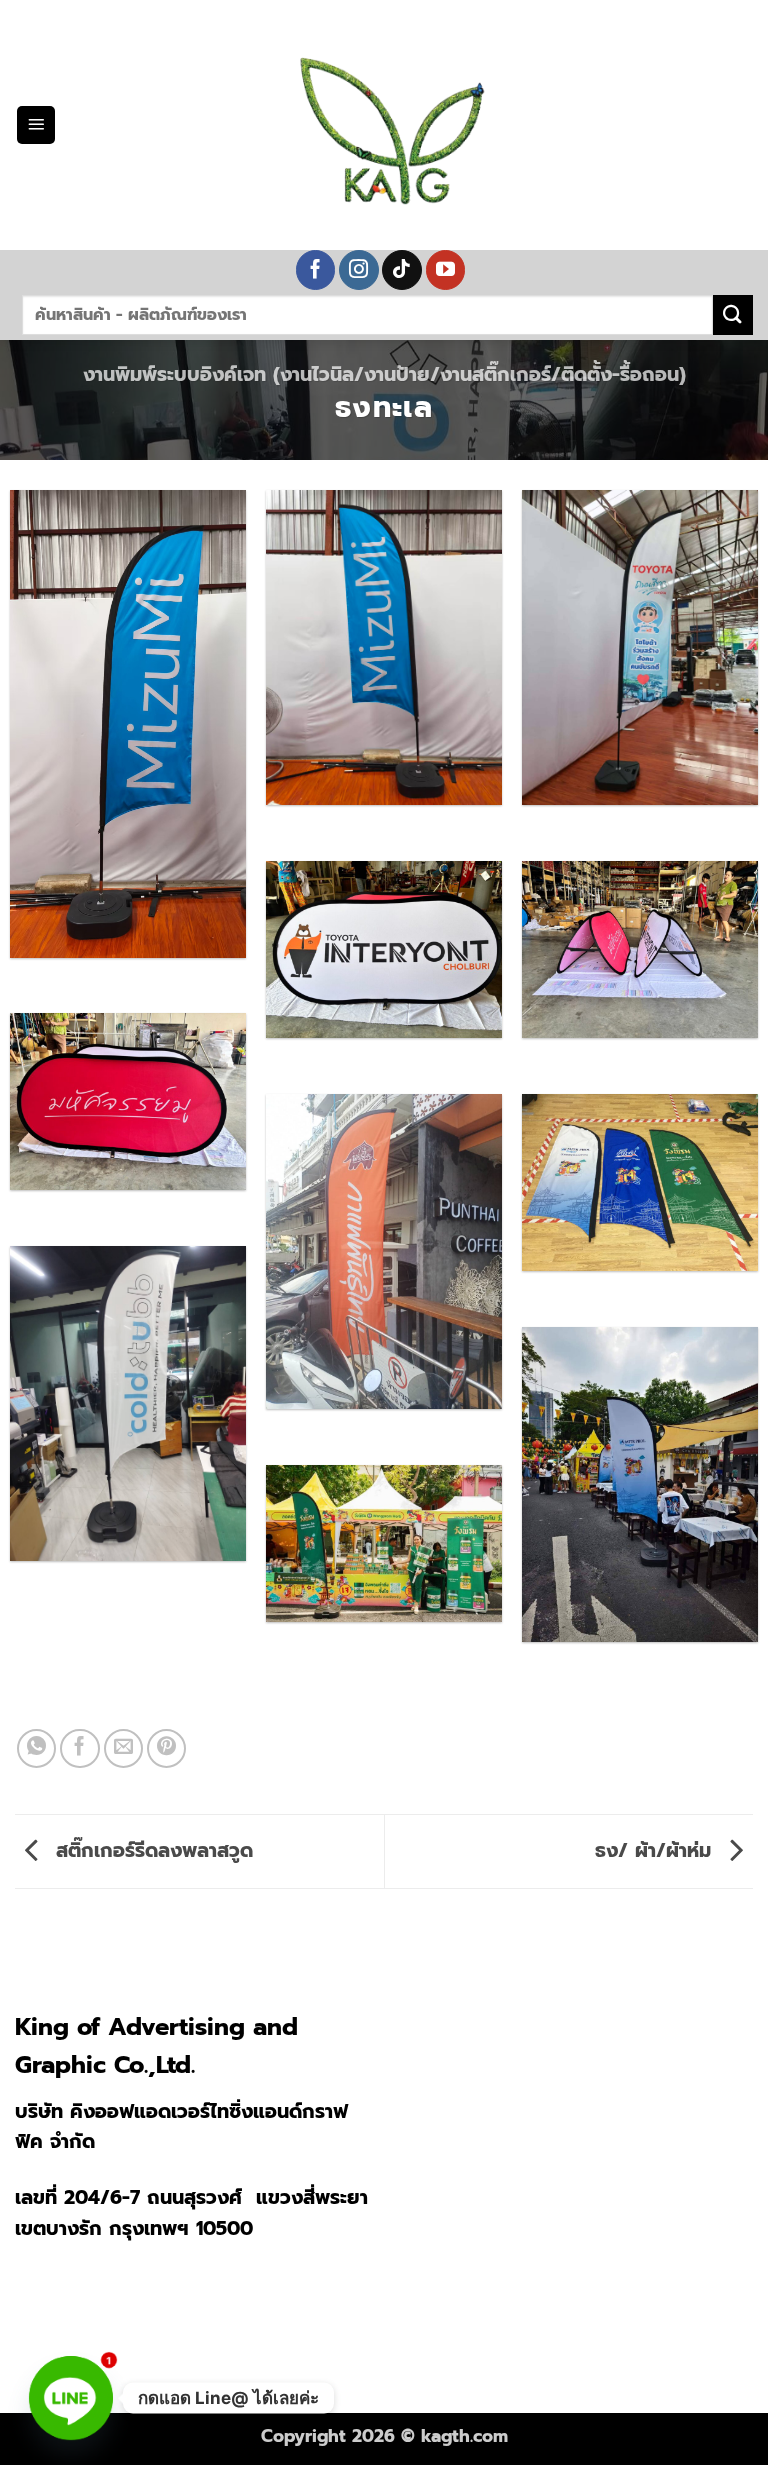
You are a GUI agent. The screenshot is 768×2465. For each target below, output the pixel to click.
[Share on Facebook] (80, 1749)
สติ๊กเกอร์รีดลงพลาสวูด (151, 1850)
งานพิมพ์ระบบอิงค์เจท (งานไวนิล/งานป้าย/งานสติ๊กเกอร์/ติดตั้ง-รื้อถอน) (384, 374)
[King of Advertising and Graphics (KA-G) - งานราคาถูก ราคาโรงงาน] (384, 125)
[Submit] (733, 314)
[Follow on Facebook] (316, 270)
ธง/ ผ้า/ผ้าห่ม (656, 1850)
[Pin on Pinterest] (167, 1749)
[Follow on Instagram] (359, 270)
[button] (36, 125)
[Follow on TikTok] (402, 270)
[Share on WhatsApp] (37, 1749)
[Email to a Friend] (124, 1749)
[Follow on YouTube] (446, 270)
